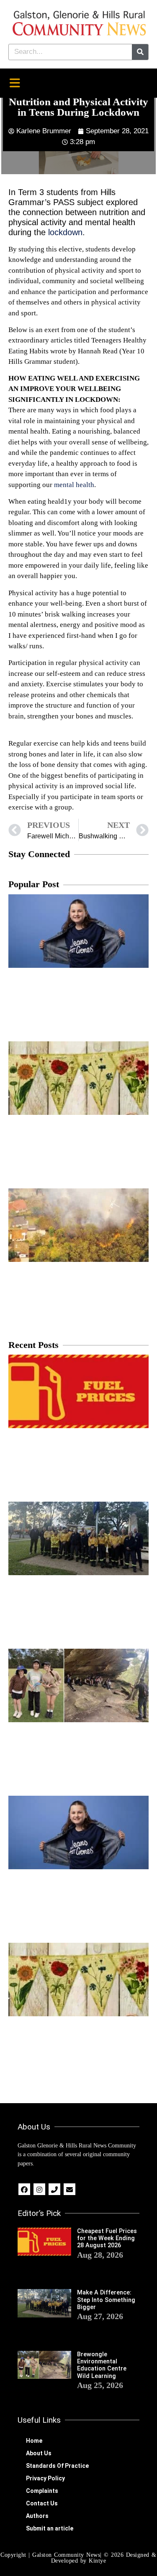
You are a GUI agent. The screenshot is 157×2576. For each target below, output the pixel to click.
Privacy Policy (45, 2478)
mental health (73, 485)
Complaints (42, 2491)
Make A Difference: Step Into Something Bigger (106, 2300)
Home (34, 2441)
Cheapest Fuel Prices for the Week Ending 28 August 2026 (107, 2238)
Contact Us (42, 2503)
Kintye (97, 2561)
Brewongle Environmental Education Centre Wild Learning (102, 2365)
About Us (39, 2453)
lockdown (65, 232)
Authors (37, 2516)
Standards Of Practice (57, 2466)
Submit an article (50, 2528)
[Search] (140, 52)
